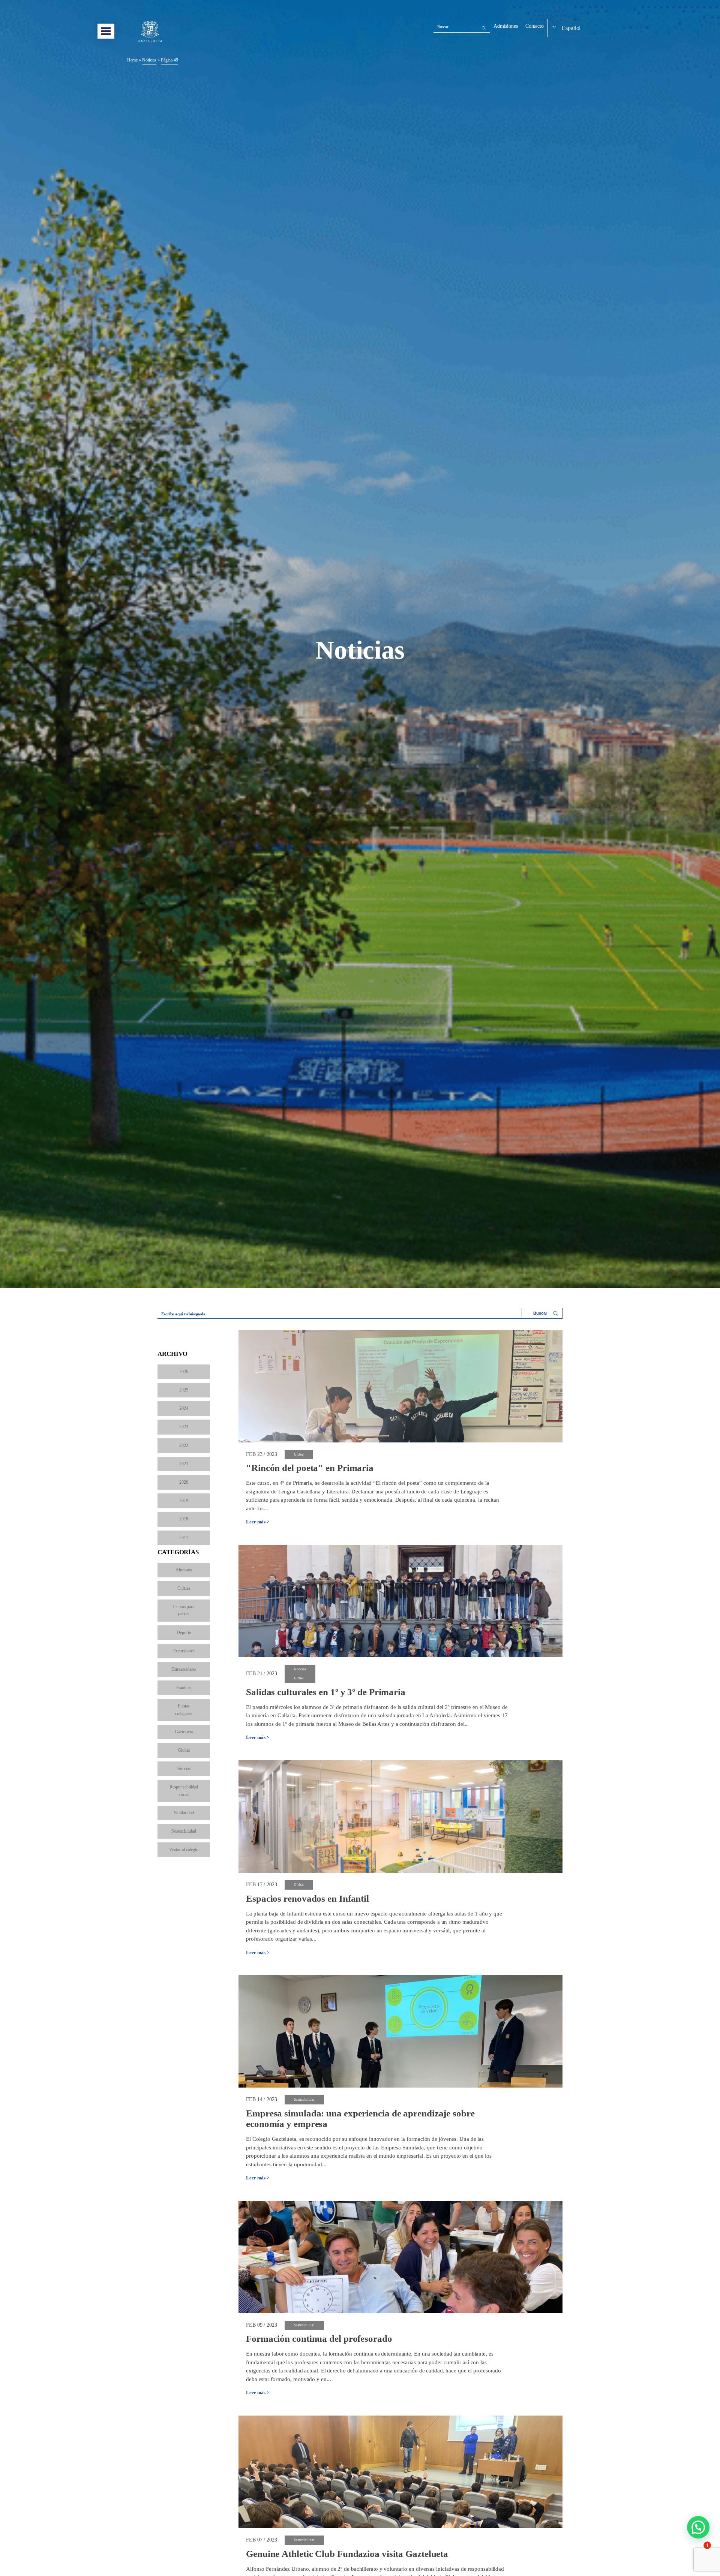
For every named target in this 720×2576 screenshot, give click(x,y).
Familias (184, 1688)
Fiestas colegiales (184, 1710)
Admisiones (506, 26)
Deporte (184, 1632)
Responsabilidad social (184, 1790)
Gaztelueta (184, 1732)
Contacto (535, 26)
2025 (184, 1390)
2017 (184, 1538)
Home (133, 60)
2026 (184, 1372)
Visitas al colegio (184, 1850)
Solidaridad (184, 1813)
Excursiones (184, 1651)
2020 (184, 1482)
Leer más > (258, 1522)
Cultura (184, 1588)
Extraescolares (184, 1669)
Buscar (443, 27)
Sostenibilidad (184, 1831)
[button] (698, 2527)
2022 (184, 1445)
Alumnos (184, 1570)
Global (184, 1750)
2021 (184, 1464)
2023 (184, 1427)
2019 (184, 1501)
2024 (184, 1408)
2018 (184, 1519)
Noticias (184, 1769)
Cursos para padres (184, 1610)
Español (571, 28)
